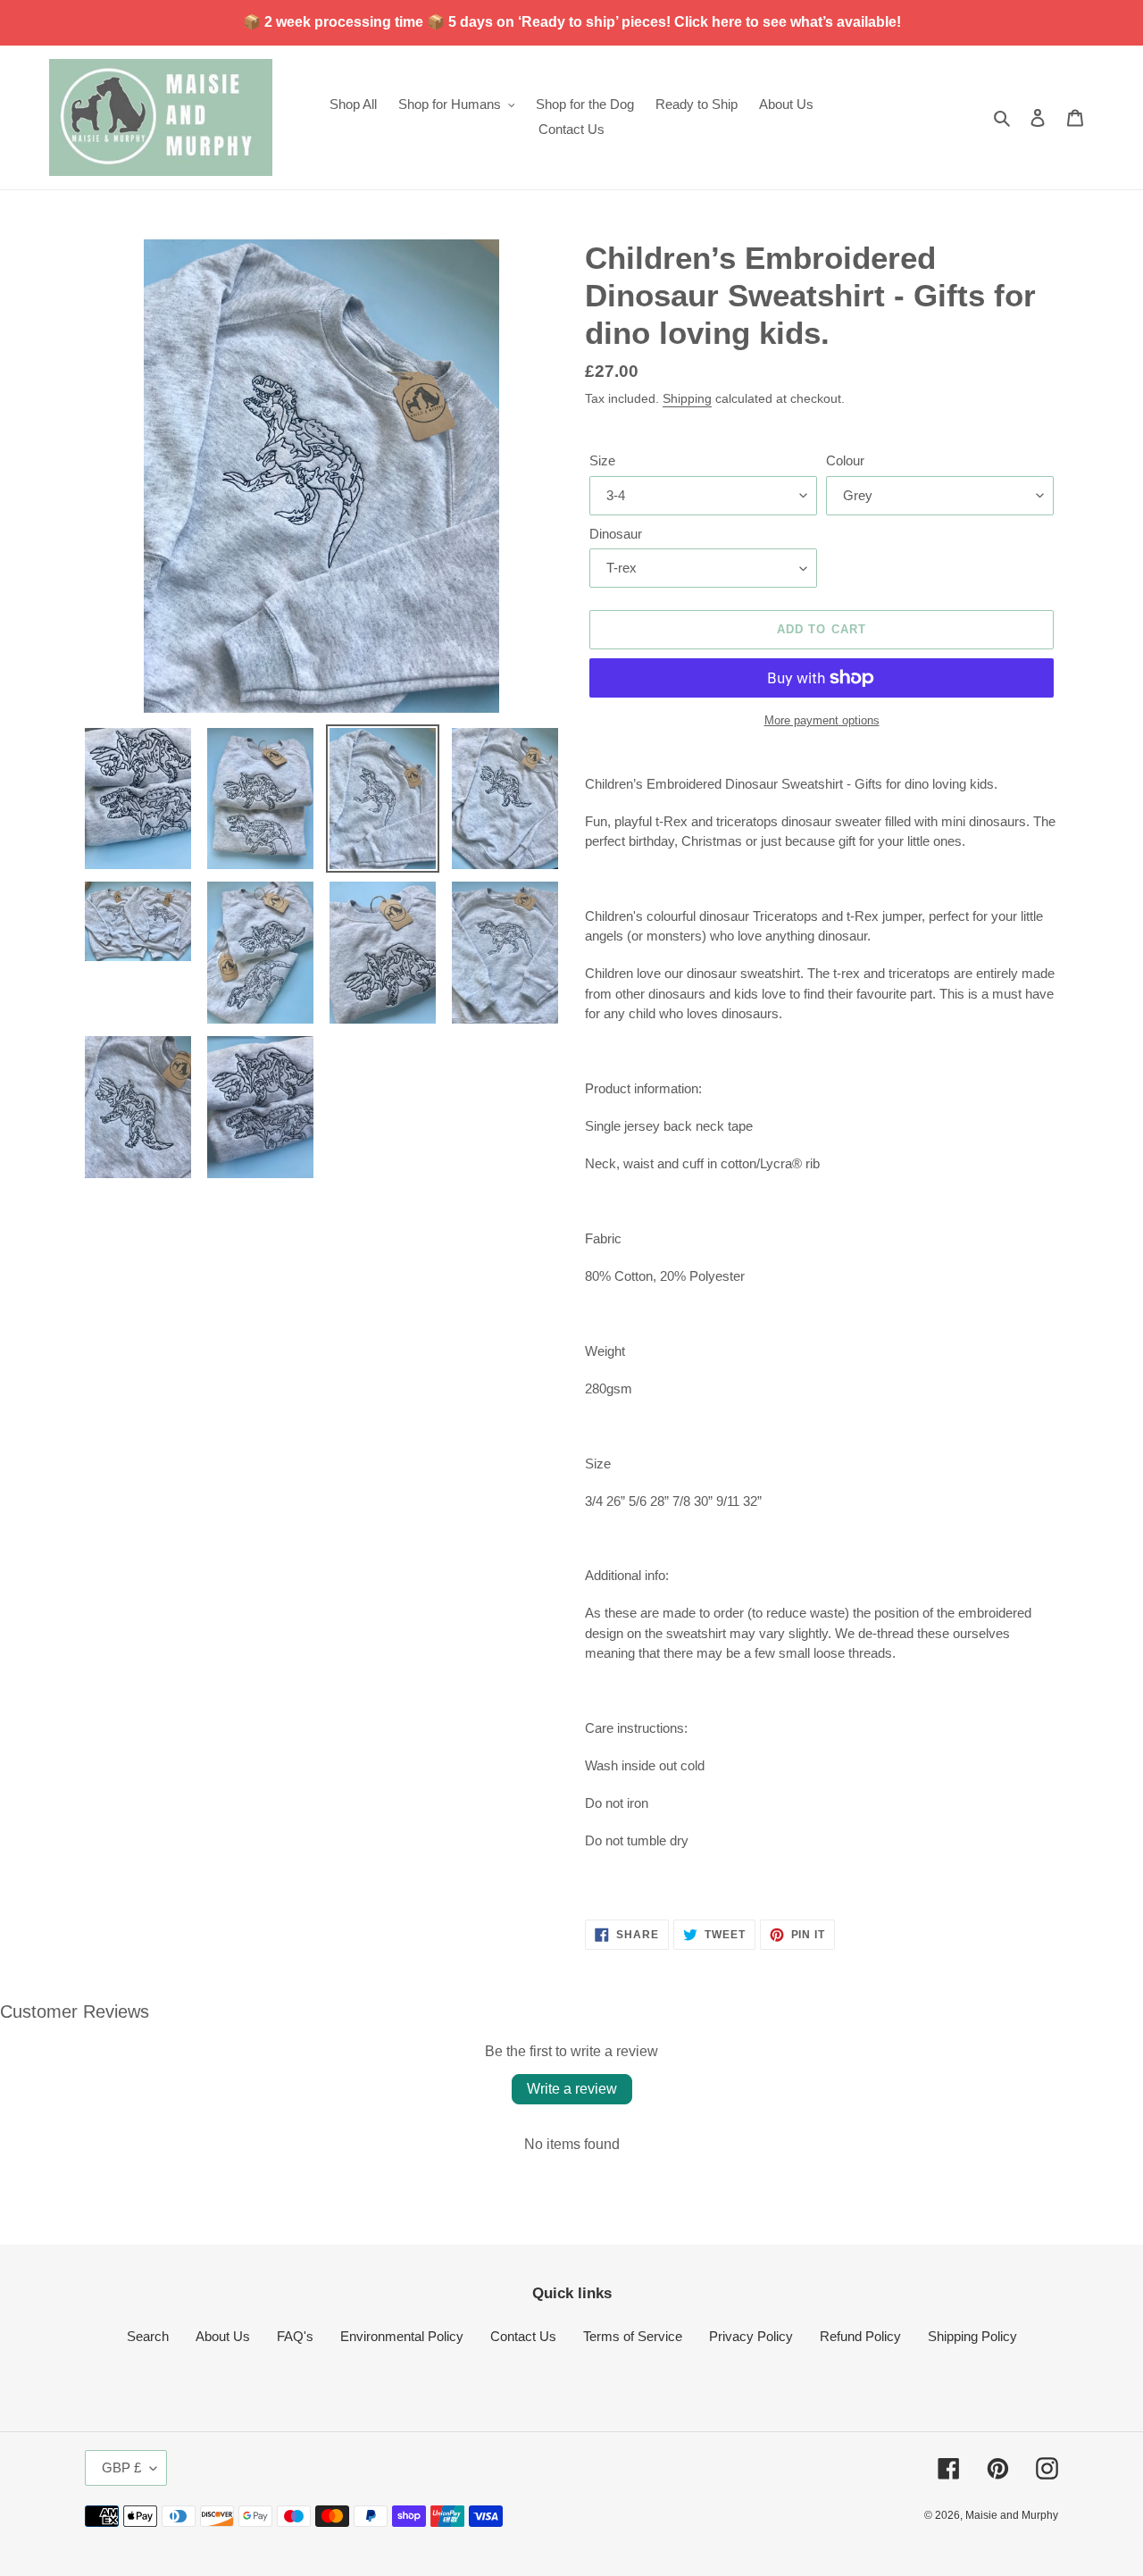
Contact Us (523, 2336)
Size (602, 460)
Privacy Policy (751, 2336)
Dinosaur (616, 534)
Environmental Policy (402, 2336)
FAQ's (295, 2336)
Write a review (572, 2089)
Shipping (687, 398)
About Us (223, 2336)
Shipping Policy (972, 2336)
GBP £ (121, 2467)
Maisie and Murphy (1012, 2515)
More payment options (822, 720)
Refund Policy (860, 2336)
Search (148, 2336)
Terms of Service (633, 2336)
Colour (845, 460)
